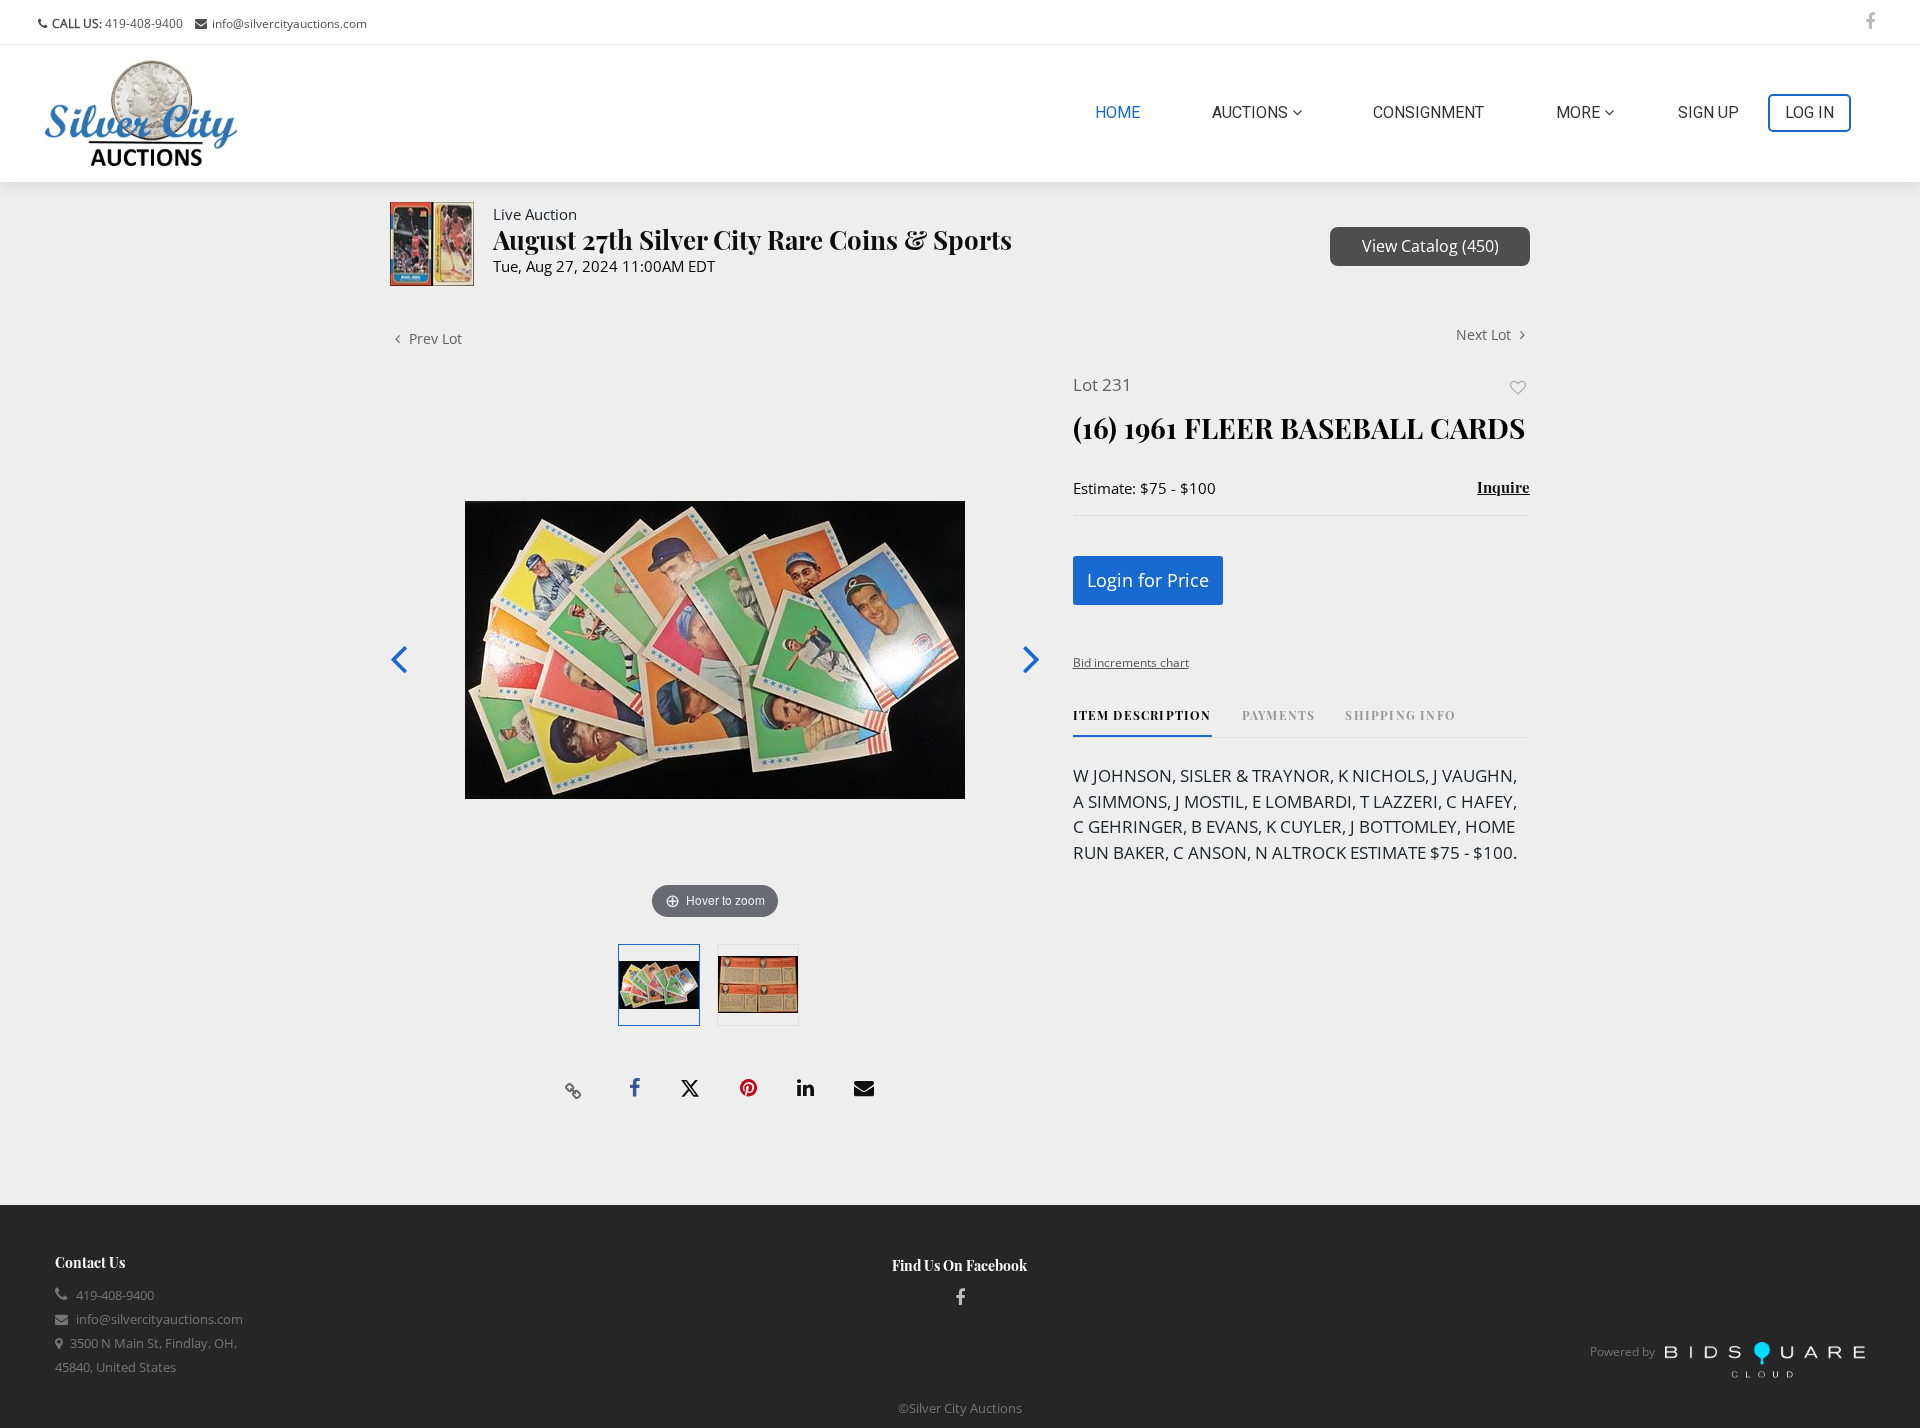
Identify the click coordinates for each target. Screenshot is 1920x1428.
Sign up (1708, 112)
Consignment (1428, 112)
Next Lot (1485, 334)
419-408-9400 (142, 23)
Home (1121, 112)
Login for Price (1148, 580)
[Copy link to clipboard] (574, 1089)
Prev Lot (433, 338)
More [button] (1580, 112)
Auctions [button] (1252, 112)
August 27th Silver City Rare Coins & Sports (752, 239)
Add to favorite (1518, 387)
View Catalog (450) (1430, 246)
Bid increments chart (1131, 662)
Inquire (1503, 487)
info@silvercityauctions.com (289, 23)
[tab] (1142, 722)
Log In (1809, 112)
